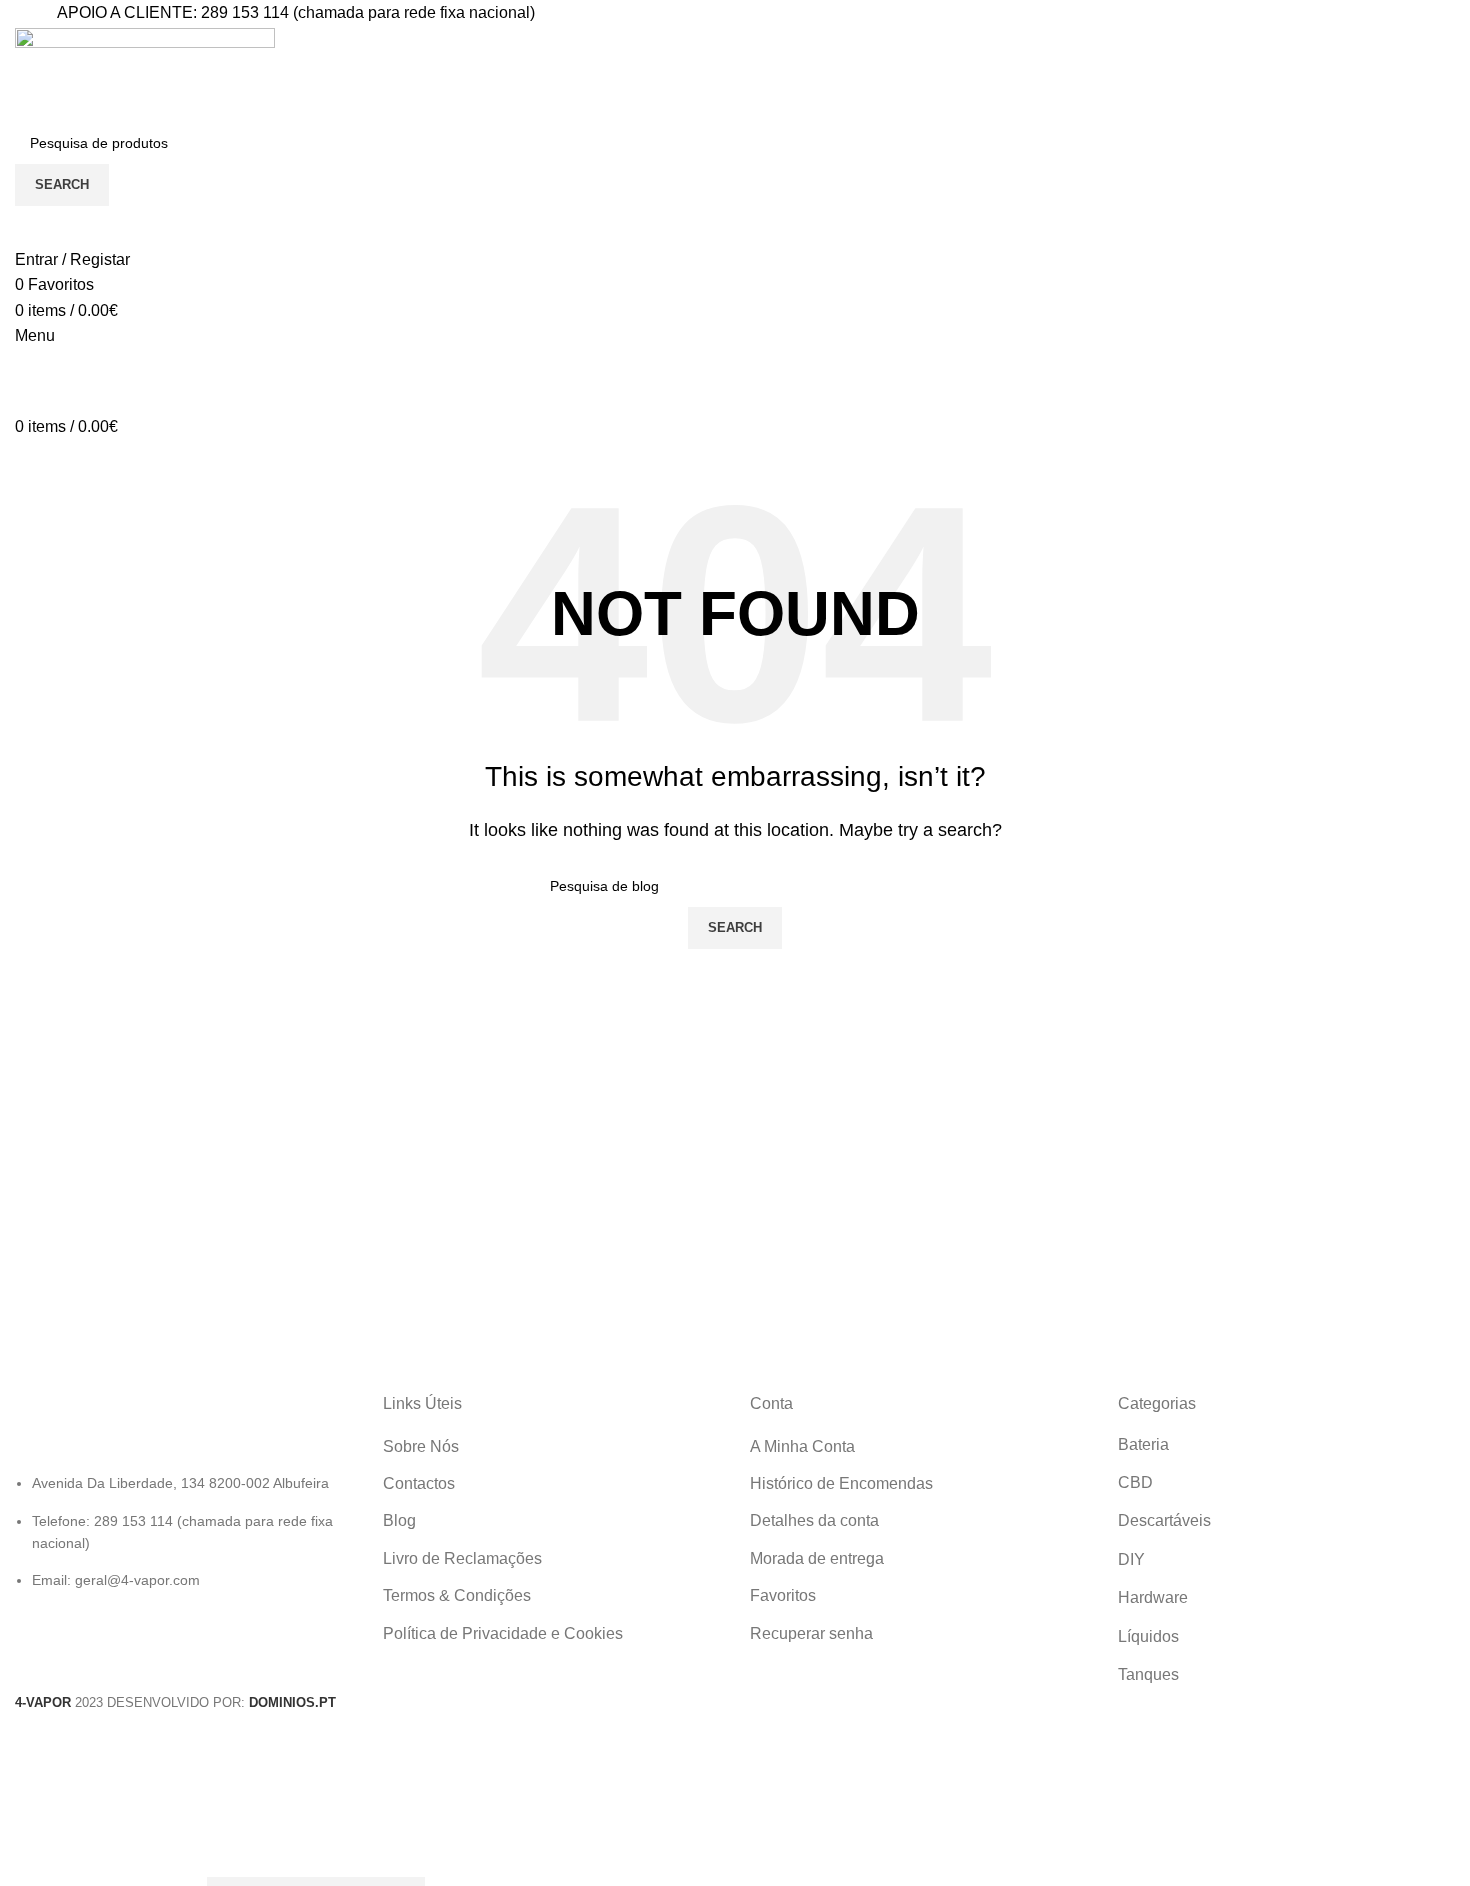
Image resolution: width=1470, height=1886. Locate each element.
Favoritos (783, 1595)
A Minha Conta (802, 1446)
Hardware (1153, 1597)
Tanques (1148, 1674)
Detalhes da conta (814, 1520)
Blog (399, 1520)
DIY (1131, 1559)
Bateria (1143, 1444)
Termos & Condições (457, 1595)
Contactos (419, 1483)
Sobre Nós (421, 1446)
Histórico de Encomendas (841, 1483)
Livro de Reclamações (462, 1558)
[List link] (184, 1492)
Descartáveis (1164, 1520)
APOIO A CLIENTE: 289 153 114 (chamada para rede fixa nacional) (296, 12)
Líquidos (1148, 1636)
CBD (1135, 1482)
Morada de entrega (817, 1558)
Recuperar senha (811, 1633)
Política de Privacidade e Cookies (503, 1633)
